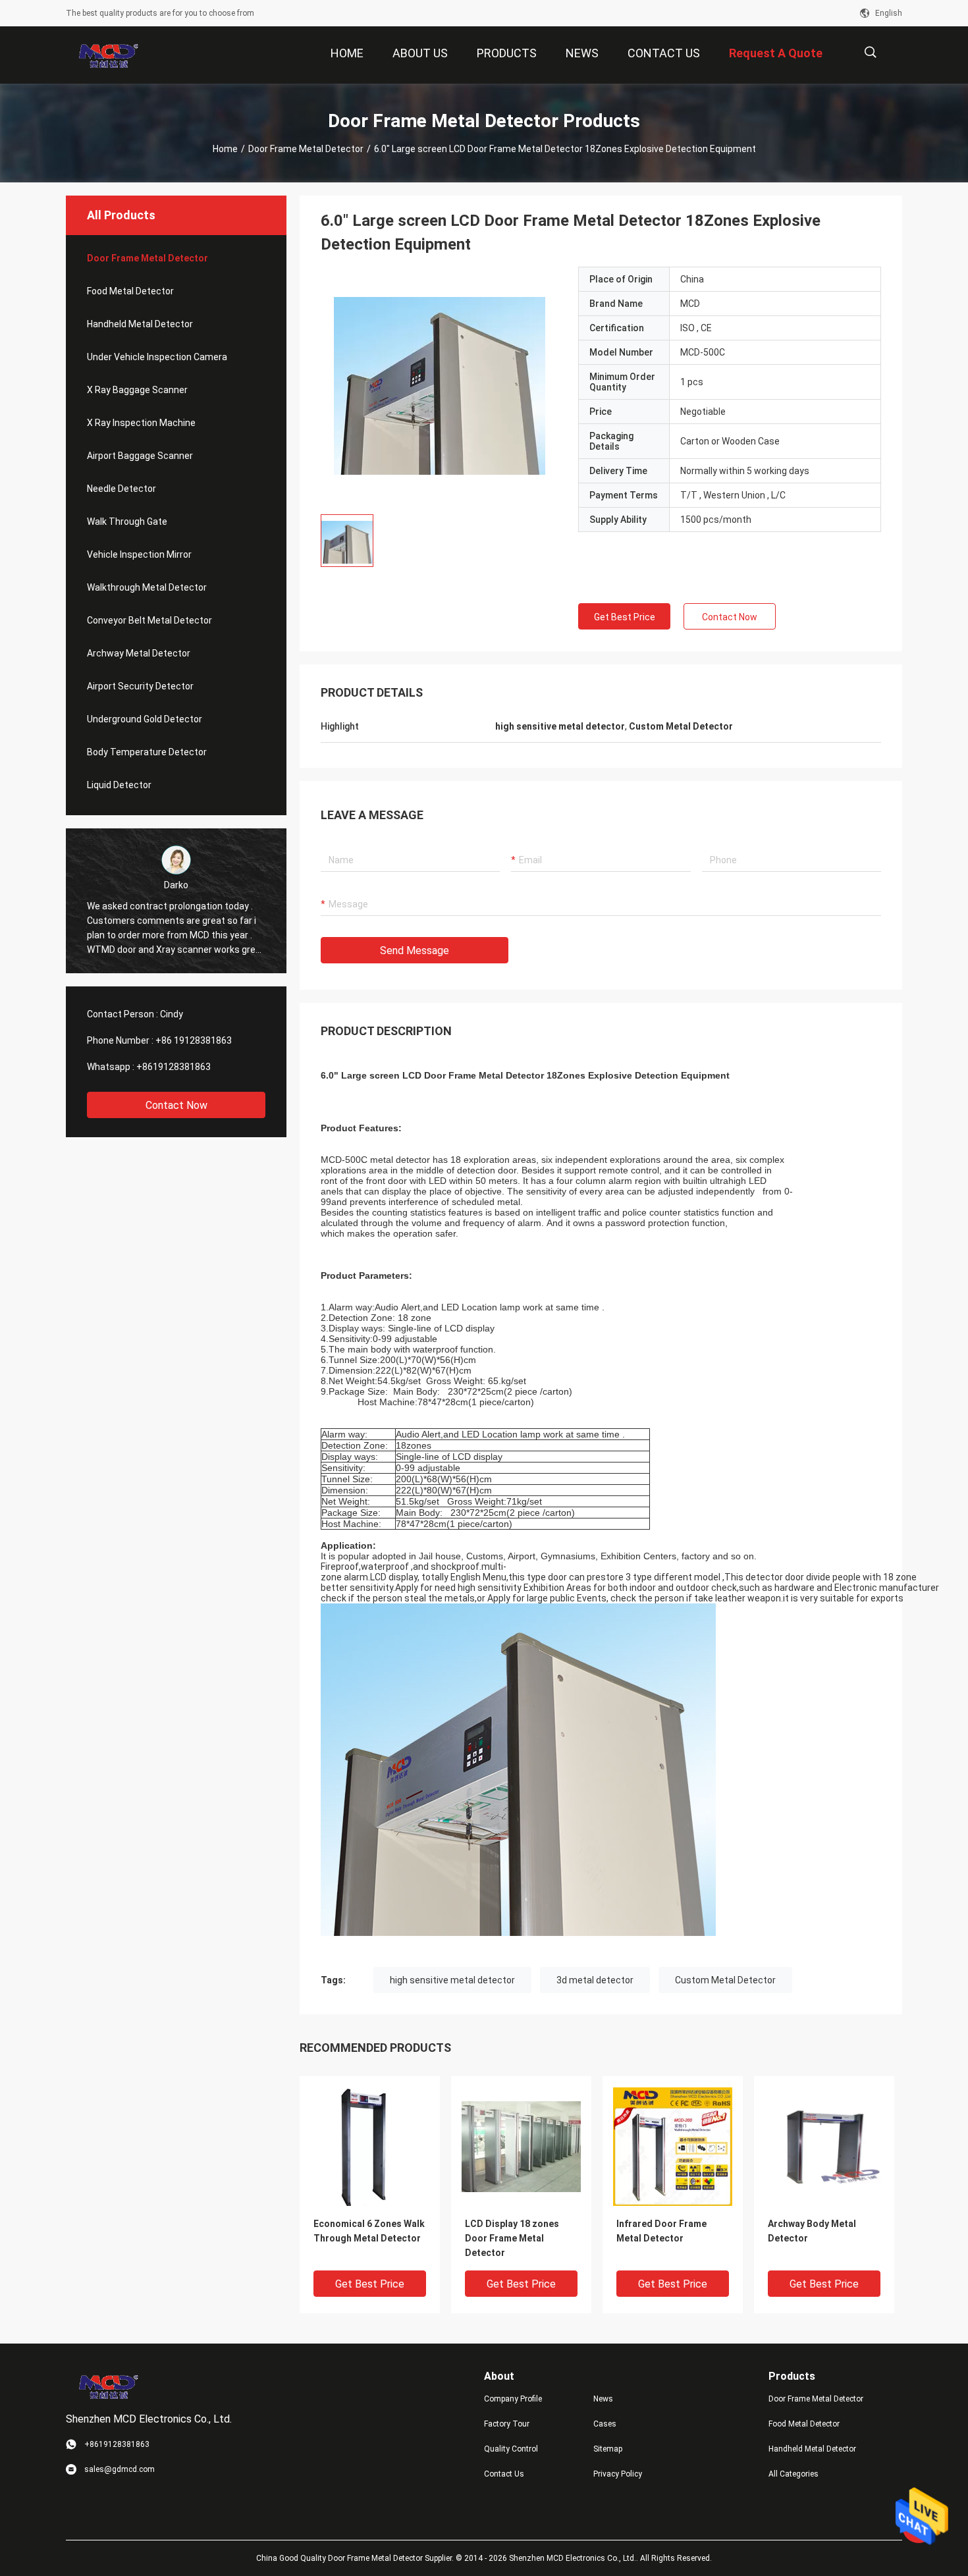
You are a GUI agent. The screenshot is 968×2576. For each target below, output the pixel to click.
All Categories (793, 2474)
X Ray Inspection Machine (141, 423)
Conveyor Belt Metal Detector (149, 620)
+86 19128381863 (194, 1040)
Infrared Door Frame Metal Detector (661, 2231)
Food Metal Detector (130, 291)
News (603, 2399)
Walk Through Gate (127, 522)
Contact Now (176, 1105)
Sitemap (608, 2449)
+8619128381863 (174, 1067)
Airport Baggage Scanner (140, 456)
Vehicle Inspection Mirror (139, 554)
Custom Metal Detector (725, 1980)
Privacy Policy (618, 2474)
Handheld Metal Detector (140, 324)
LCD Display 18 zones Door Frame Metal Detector (512, 2238)
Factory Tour (507, 2424)
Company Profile (513, 2399)
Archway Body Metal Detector (812, 2231)
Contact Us (504, 2474)
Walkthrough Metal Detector (147, 587)
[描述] (870, 52)
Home (225, 149)
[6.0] (440, 385)
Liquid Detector (119, 785)
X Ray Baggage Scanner (137, 390)
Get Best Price (625, 617)
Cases (605, 2424)
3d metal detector (595, 1980)
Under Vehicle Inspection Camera (157, 357)
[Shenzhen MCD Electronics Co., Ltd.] (109, 55)
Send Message (415, 951)
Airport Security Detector (140, 686)
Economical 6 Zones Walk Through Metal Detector (369, 2231)
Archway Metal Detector (139, 653)
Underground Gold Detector (145, 719)
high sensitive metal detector (452, 1980)
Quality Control (511, 2449)
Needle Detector (121, 489)
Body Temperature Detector (147, 752)
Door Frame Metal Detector (306, 149)
